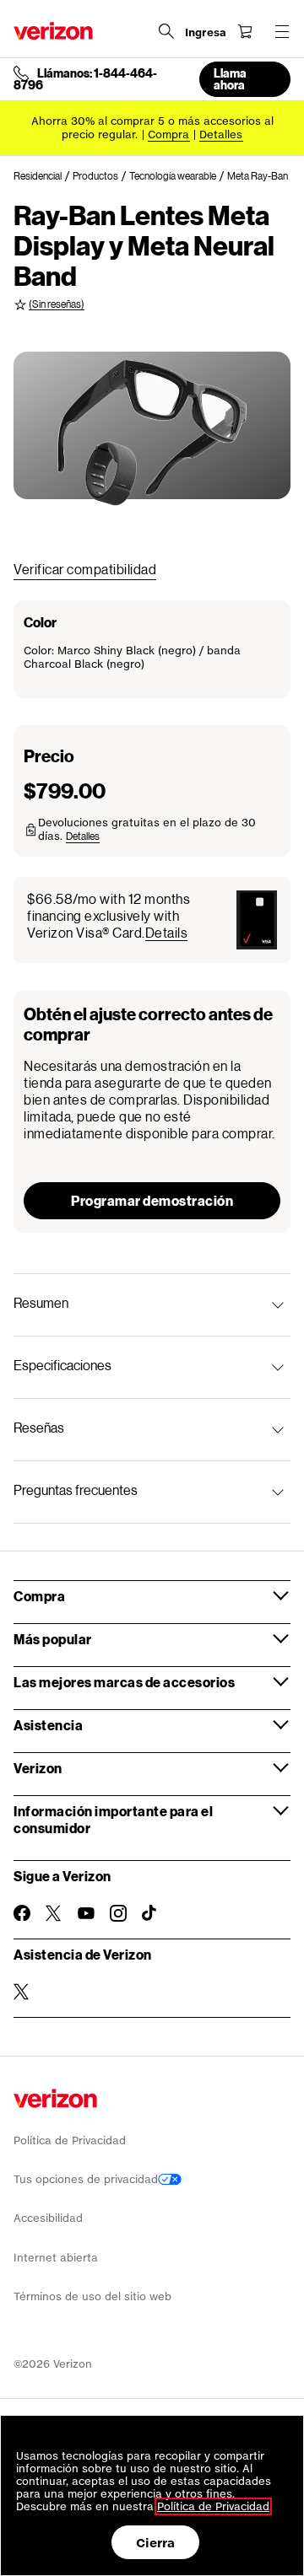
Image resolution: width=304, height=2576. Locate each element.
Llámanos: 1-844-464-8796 (85, 79)
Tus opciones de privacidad (86, 2179)
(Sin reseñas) (57, 304)
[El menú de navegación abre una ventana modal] (282, 31)
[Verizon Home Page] (53, 31)
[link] (43, 176)
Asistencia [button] (48, 1725)
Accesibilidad (48, 2218)
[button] (83, 836)
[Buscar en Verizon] (166, 31)
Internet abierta (56, 2258)
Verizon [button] (38, 1768)
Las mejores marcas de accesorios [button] (124, 1682)
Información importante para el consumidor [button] (113, 1819)
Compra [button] (39, 1596)
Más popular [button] (53, 1639)
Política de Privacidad (70, 2140)
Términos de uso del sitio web (92, 2296)
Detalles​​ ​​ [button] (221, 134)
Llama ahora (230, 79)
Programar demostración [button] (152, 1200)
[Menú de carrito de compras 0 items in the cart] (245, 31)
